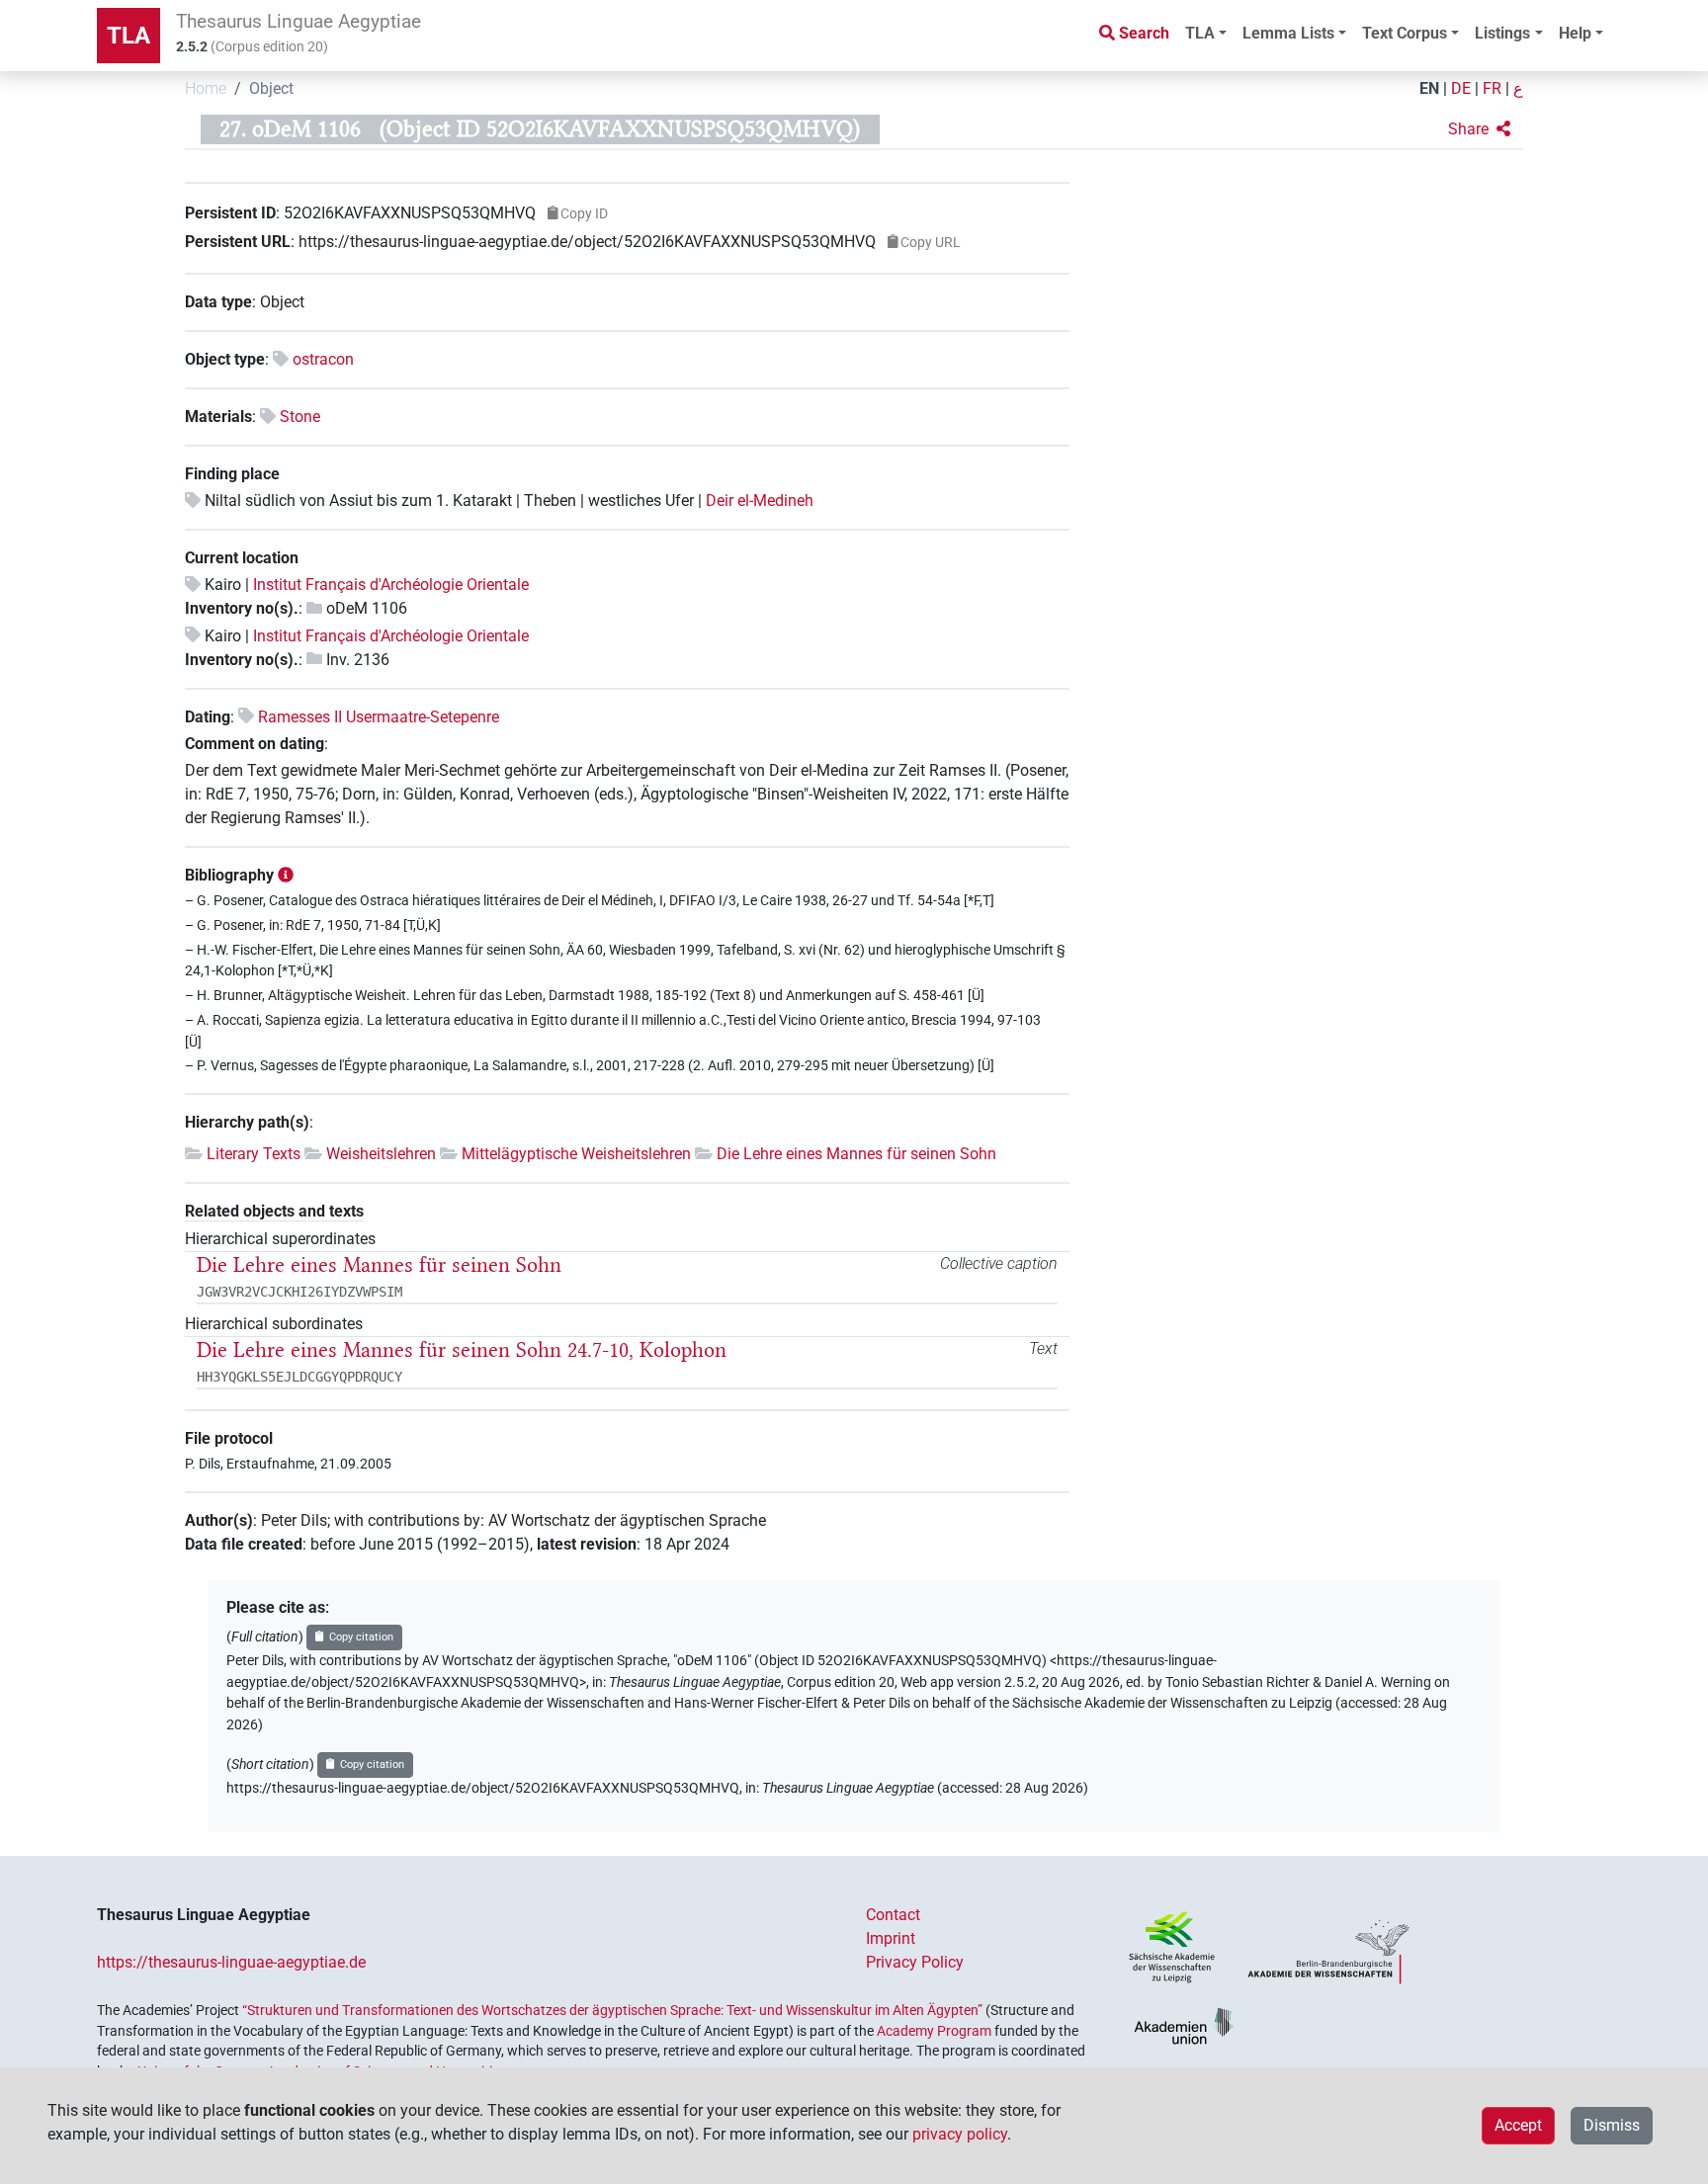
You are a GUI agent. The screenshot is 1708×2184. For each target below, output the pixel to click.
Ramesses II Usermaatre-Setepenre (379, 717)
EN (1429, 88)
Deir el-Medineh (760, 501)
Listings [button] (1502, 33)
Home (206, 88)
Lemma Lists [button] (1288, 33)
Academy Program (934, 2031)
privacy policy (960, 2134)
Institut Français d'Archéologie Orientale (391, 585)
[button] (1479, 129)
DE (1461, 88)
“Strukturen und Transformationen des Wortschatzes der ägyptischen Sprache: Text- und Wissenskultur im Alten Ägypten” (612, 2010)
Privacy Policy (915, 1962)
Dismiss (1612, 2125)
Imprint (891, 1938)
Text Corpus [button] (1405, 33)
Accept (1518, 2125)
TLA (128, 36)
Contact (893, 1915)
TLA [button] (1200, 33)
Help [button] (1575, 33)
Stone (300, 417)
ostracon (323, 359)
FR (1492, 88)
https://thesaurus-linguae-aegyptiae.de (231, 1962)
